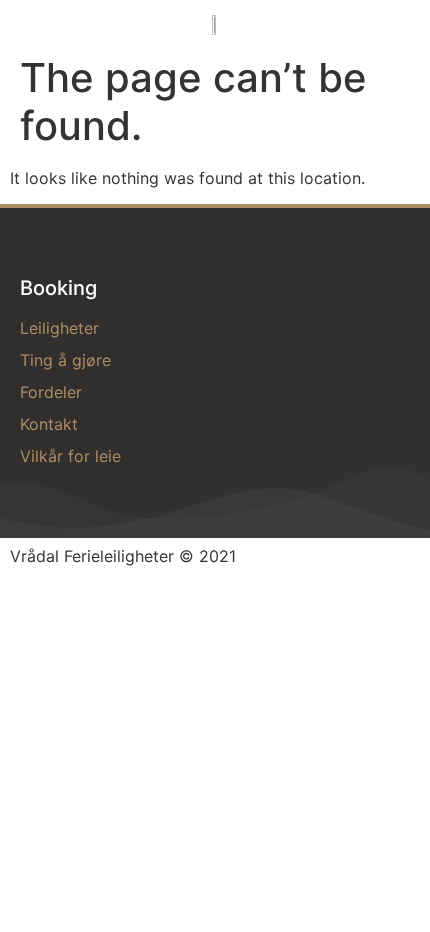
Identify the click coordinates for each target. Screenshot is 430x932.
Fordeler (51, 392)
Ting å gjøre (65, 360)
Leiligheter (59, 328)
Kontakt (49, 424)
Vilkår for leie (70, 456)
